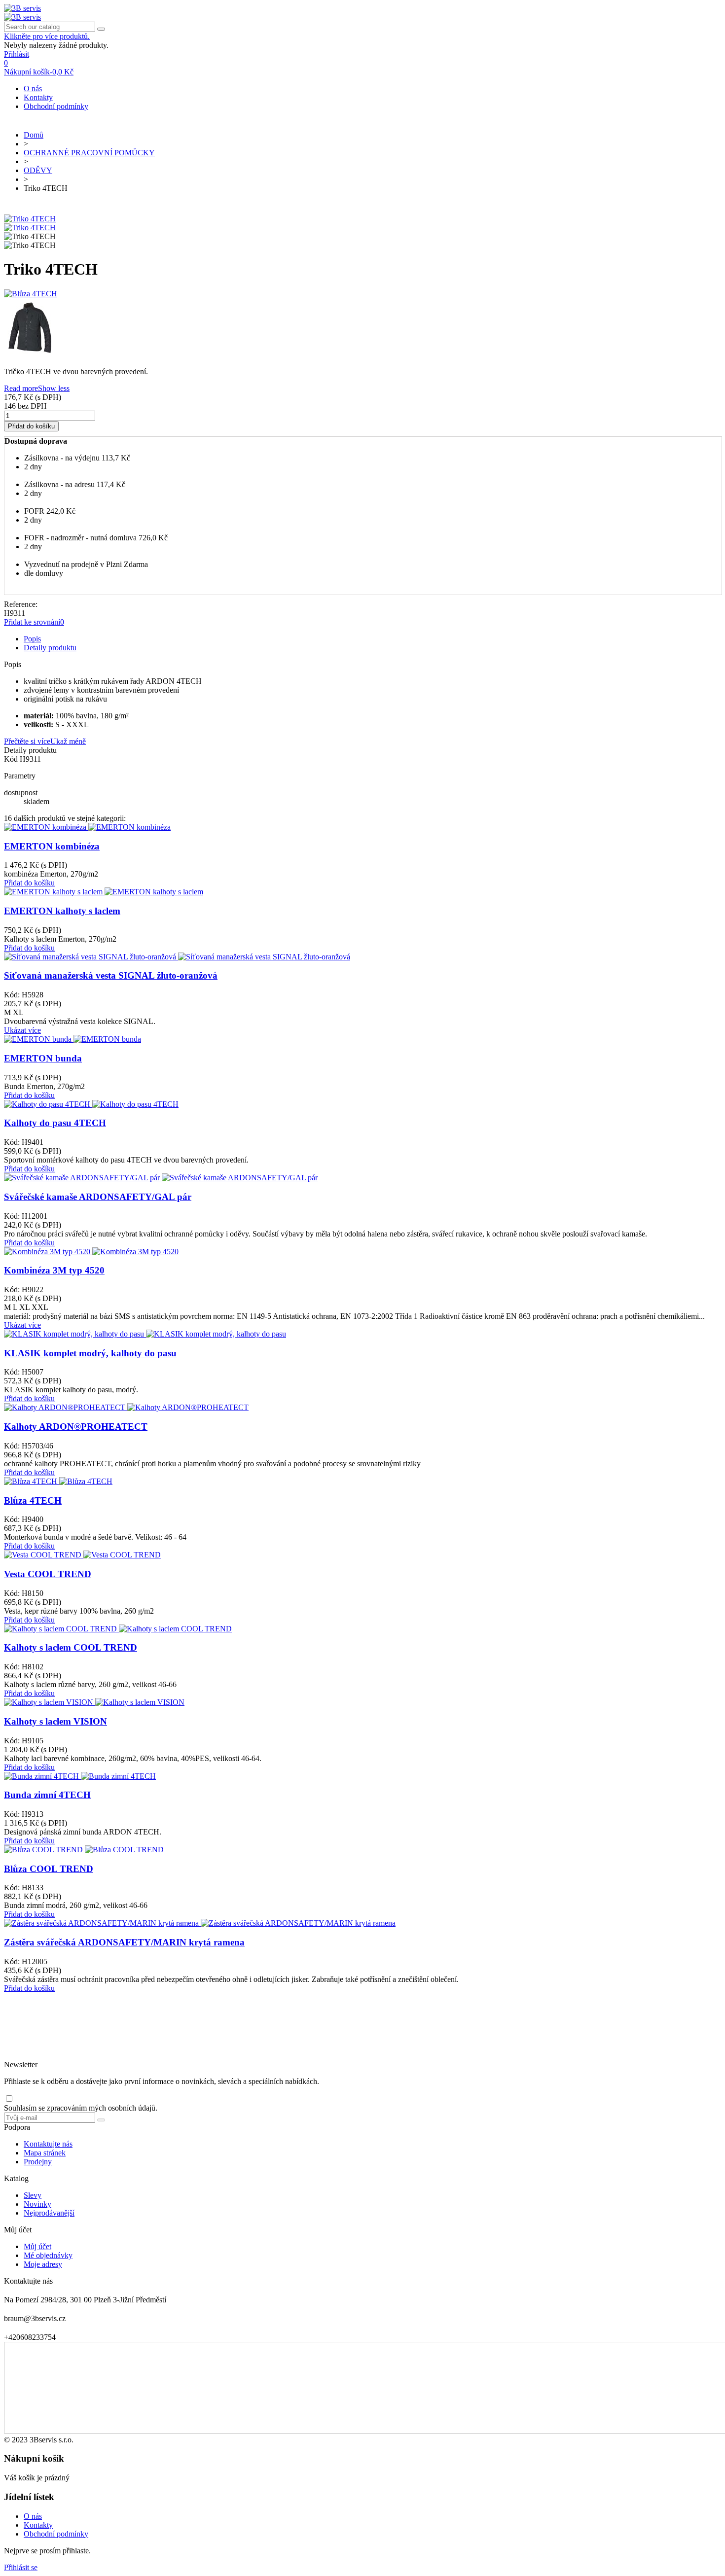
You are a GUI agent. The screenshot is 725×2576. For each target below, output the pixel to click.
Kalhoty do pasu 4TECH (55, 1123)
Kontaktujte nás (48, 2144)
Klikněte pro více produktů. (47, 36)
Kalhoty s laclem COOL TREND (71, 1647)
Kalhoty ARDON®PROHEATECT (76, 1427)
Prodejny (38, 2162)
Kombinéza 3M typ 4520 (54, 1270)
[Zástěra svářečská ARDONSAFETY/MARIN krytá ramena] (200, 1923)
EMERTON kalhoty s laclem (62, 911)
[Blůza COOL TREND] (84, 1850)
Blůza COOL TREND (49, 1869)
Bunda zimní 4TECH (47, 1795)
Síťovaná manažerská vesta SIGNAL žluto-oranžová (111, 975)
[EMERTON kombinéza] (87, 827)
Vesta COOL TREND (48, 1574)
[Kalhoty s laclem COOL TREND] (118, 1629)
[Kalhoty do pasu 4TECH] (91, 1104)
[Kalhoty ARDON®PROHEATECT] (126, 1407)
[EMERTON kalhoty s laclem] (104, 892)
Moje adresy (43, 2264)
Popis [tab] (32, 639)
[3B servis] (22, 8)
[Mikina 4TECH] (362, 329)
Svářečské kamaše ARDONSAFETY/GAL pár (98, 1197)
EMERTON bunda (43, 1058)
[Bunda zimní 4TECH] (80, 1776)
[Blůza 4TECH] (362, 294)
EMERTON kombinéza (52, 846)
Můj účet (37, 2246)
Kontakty (38, 97)
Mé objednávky (48, 2255)
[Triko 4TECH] (30, 219)
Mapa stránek (45, 2153)
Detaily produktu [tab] (50, 648)
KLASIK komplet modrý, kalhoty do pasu (90, 1353)
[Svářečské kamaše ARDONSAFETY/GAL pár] (161, 1178)
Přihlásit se (21, 2567)
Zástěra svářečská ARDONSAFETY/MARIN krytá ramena (124, 1942)
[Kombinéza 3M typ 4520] (91, 1252)
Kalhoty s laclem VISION (55, 1721)
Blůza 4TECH (33, 1500)
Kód (12, 759)
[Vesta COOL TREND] (82, 1555)
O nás (33, 88)
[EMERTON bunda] (72, 1039)
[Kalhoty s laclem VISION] (94, 1702)
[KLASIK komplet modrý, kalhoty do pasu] (145, 1334)
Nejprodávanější (49, 2213)
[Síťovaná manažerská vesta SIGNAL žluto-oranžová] (177, 957)
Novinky (37, 2204)
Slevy (33, 2195)
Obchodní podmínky (56, 106)
